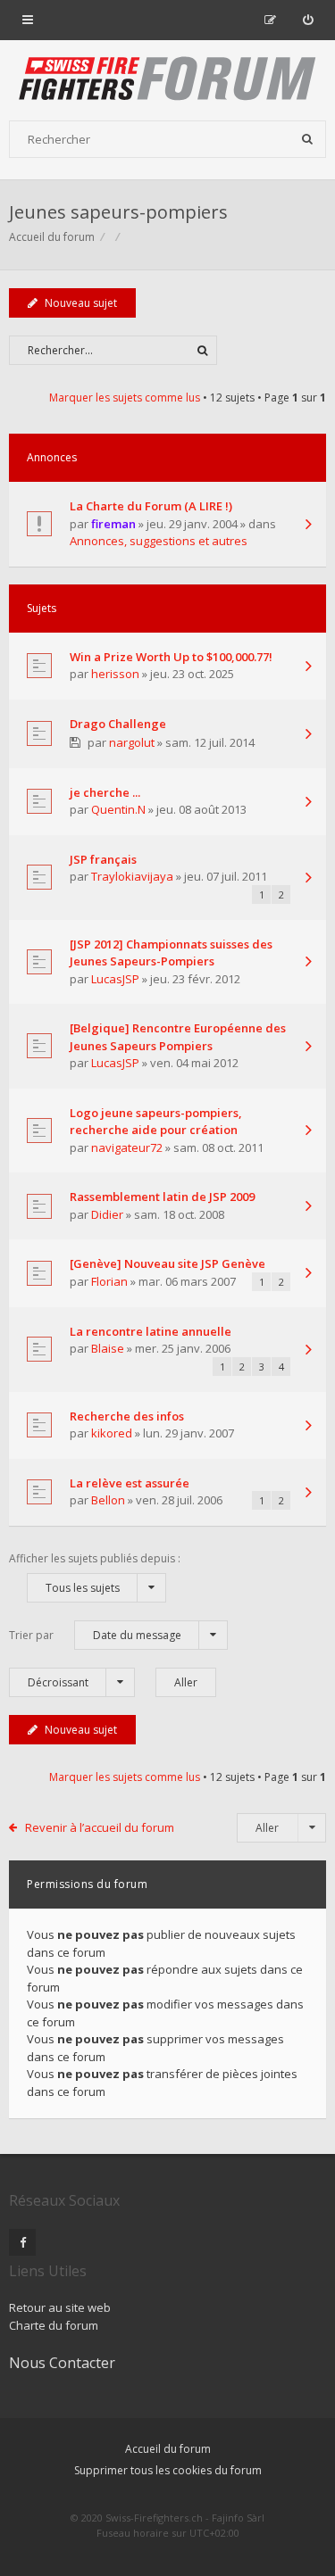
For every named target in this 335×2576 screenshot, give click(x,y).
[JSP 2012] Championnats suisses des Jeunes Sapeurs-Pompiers (171, 953)
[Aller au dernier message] (308, 526)
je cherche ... (105, 792)
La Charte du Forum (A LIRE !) (151, 506)
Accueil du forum (168, 2449)
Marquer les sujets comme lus (125, 398)
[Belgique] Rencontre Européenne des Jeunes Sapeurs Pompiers (178, 1037)
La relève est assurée (130, 1483)
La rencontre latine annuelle (151, 1331)
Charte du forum (54, 2325)
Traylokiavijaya (132, 876)
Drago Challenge (118, 724)
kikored (112, 1433)
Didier (107, 1214)
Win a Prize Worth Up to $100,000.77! (171, 657)
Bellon (108, 1500)
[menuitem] (308, 20)
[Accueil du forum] (168, 80)
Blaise (108, 1348)
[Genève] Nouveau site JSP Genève (167, 1263)
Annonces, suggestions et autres (159, 541)
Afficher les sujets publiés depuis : (95, 1573)
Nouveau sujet (81, 303)
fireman (113, 524)
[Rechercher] (307, 139)
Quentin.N (118, 809)
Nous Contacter (62, 2363)
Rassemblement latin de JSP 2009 (162, 1197)
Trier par (95, 1635)
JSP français (103, 859)
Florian (109, 1281)
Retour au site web (60, 2307)
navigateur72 (127, 1147)
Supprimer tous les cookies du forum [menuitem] (168, 2470)
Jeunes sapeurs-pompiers (118, 212)
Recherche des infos (127, 1416)
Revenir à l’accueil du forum (100, 1827)
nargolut (132, 742)
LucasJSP (115, 979)
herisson (115, 674)
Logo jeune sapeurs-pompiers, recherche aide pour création (156, 1122)
